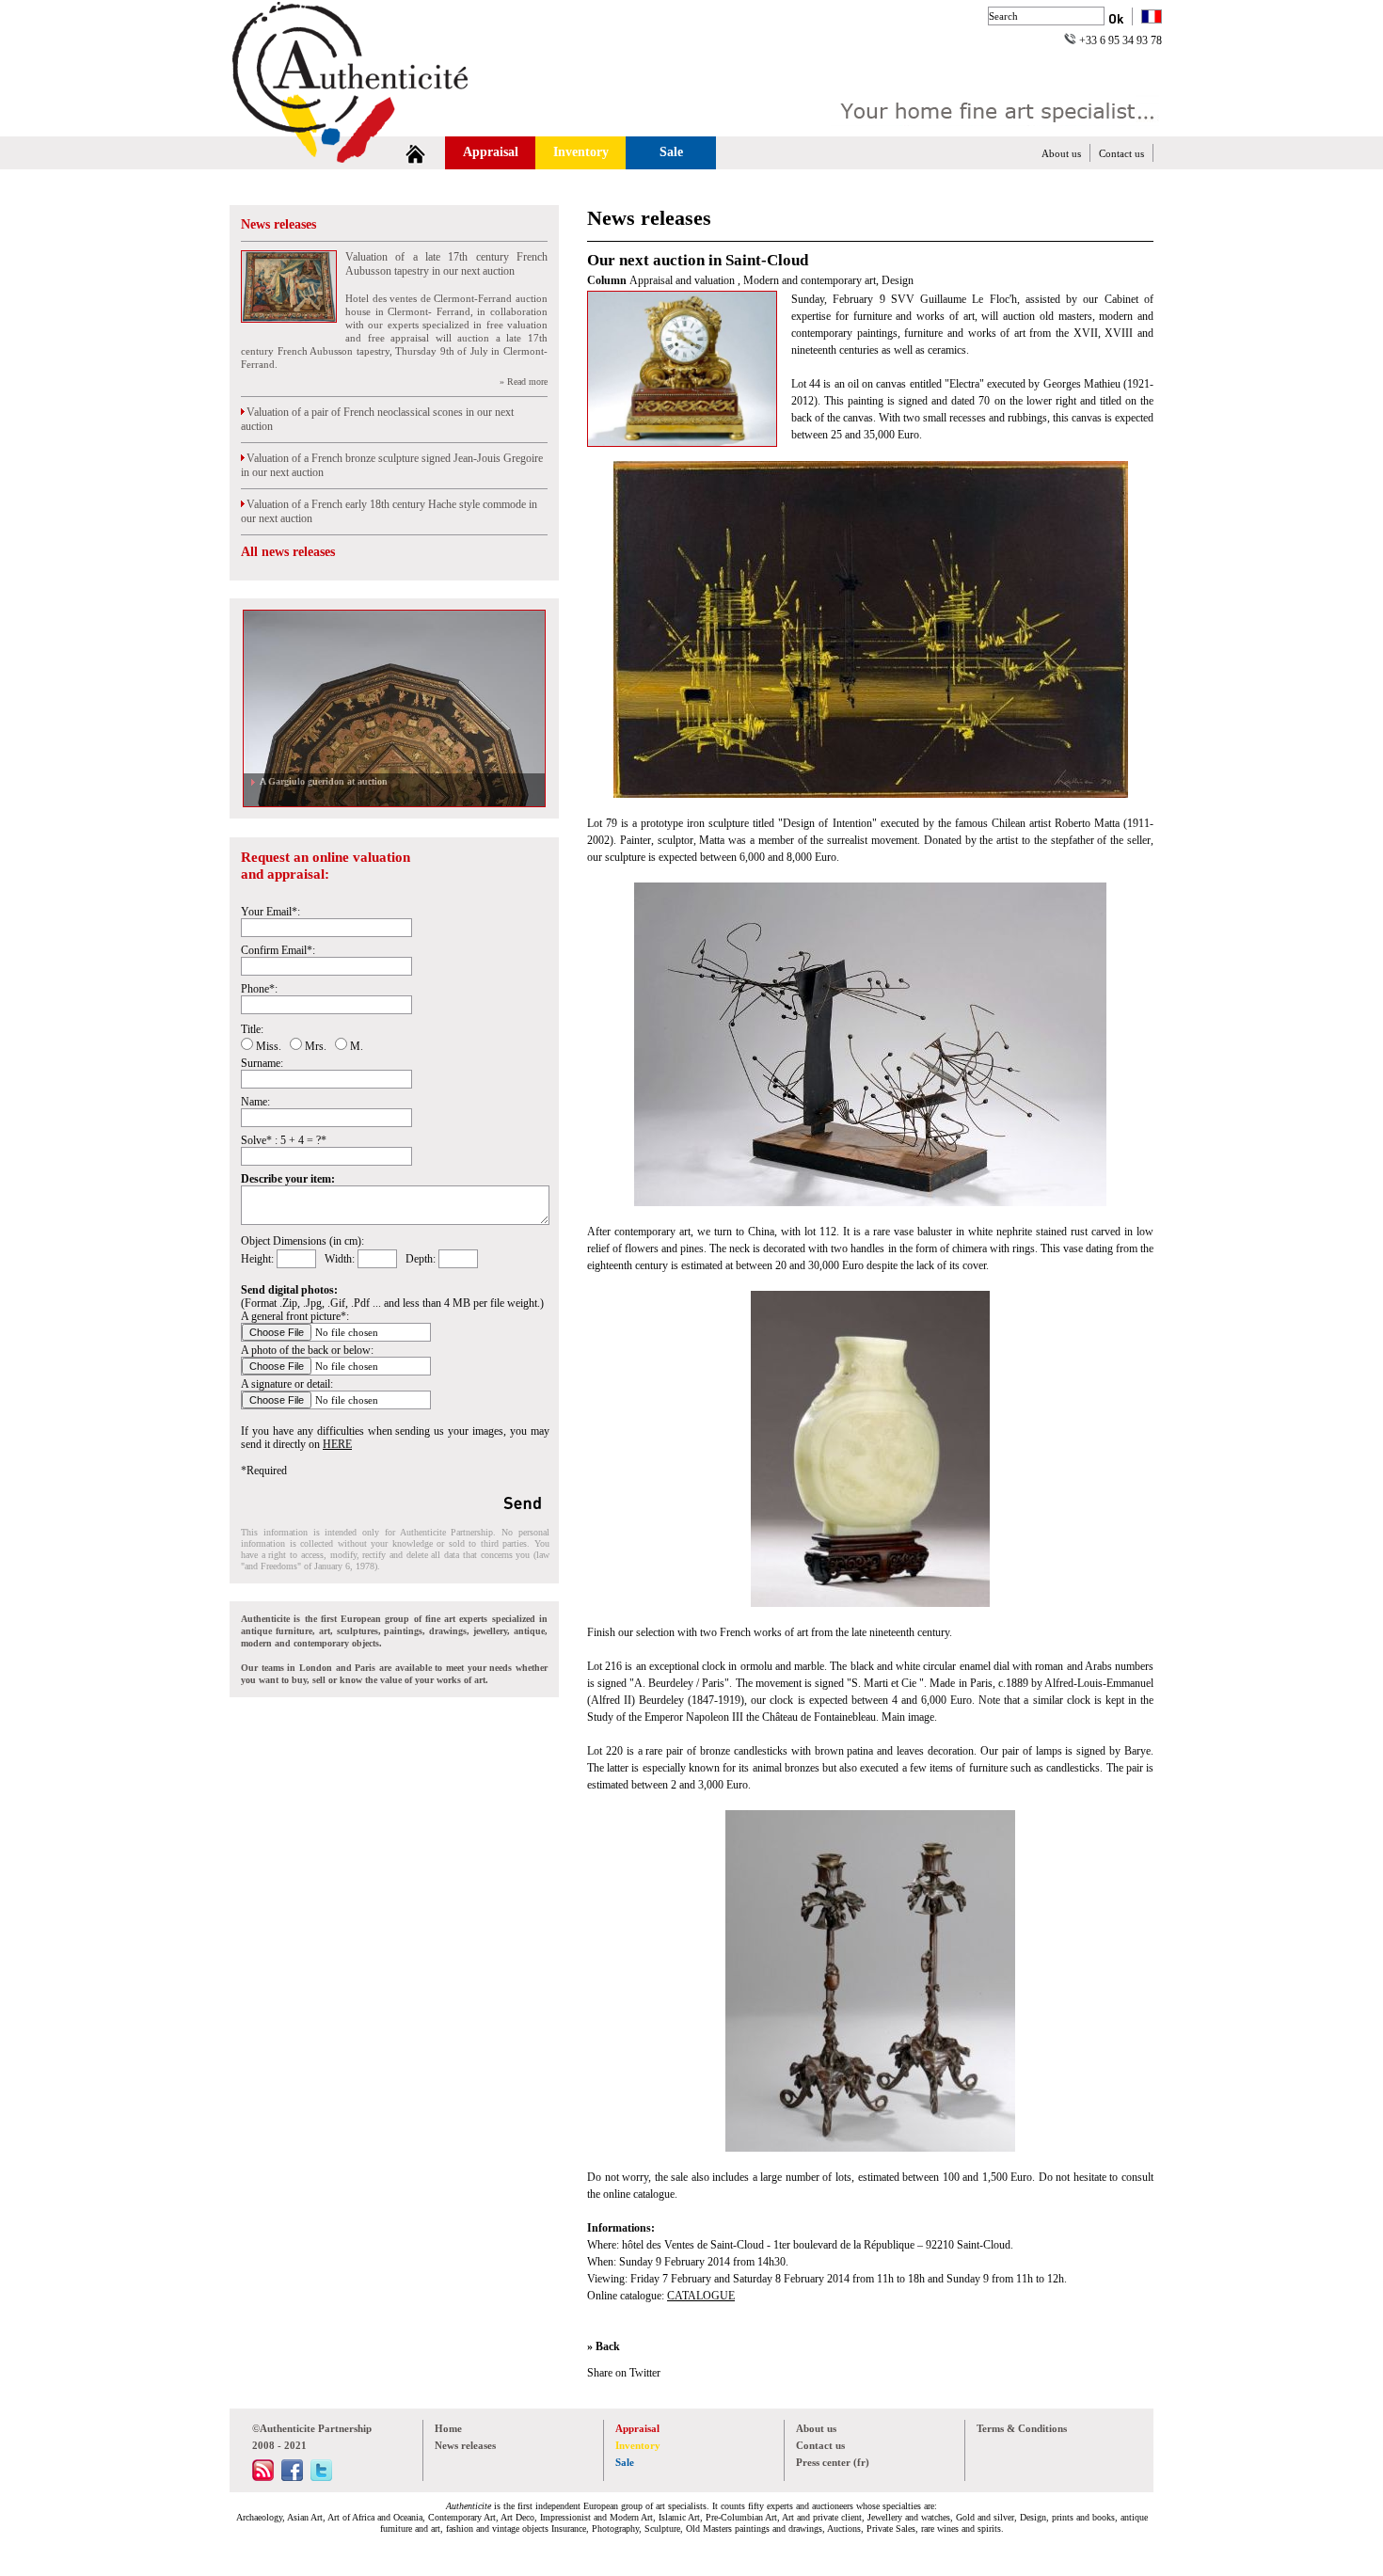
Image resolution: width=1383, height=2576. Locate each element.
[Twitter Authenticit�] (321, 2477)
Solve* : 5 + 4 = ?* (284, 1140)
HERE (337, 1444)
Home (448, 2428)
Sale (671, 152)
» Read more (524, 382)
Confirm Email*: (278, 950)
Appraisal (491, 152)
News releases (278, 224)
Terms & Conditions (1022, 2428)
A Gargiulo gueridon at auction (321, 781)
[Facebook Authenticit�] (292, 2477)
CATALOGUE (701, 2296)
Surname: (262, 1063)
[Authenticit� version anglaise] (1152, 18)
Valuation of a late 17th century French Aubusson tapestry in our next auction (446, 264)
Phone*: (259, 989)
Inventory (581, 152)
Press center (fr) (833, 2462)
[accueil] (415, 153)
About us (1061, 153)
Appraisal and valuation (684, 280)
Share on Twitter (624, 2373)
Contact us (1121, 153)
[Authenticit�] (372, 126)
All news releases (288, 552)
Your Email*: (270, 912)
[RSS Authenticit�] (263, 2477)
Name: (255, 1102)
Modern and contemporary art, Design (828, 280)
